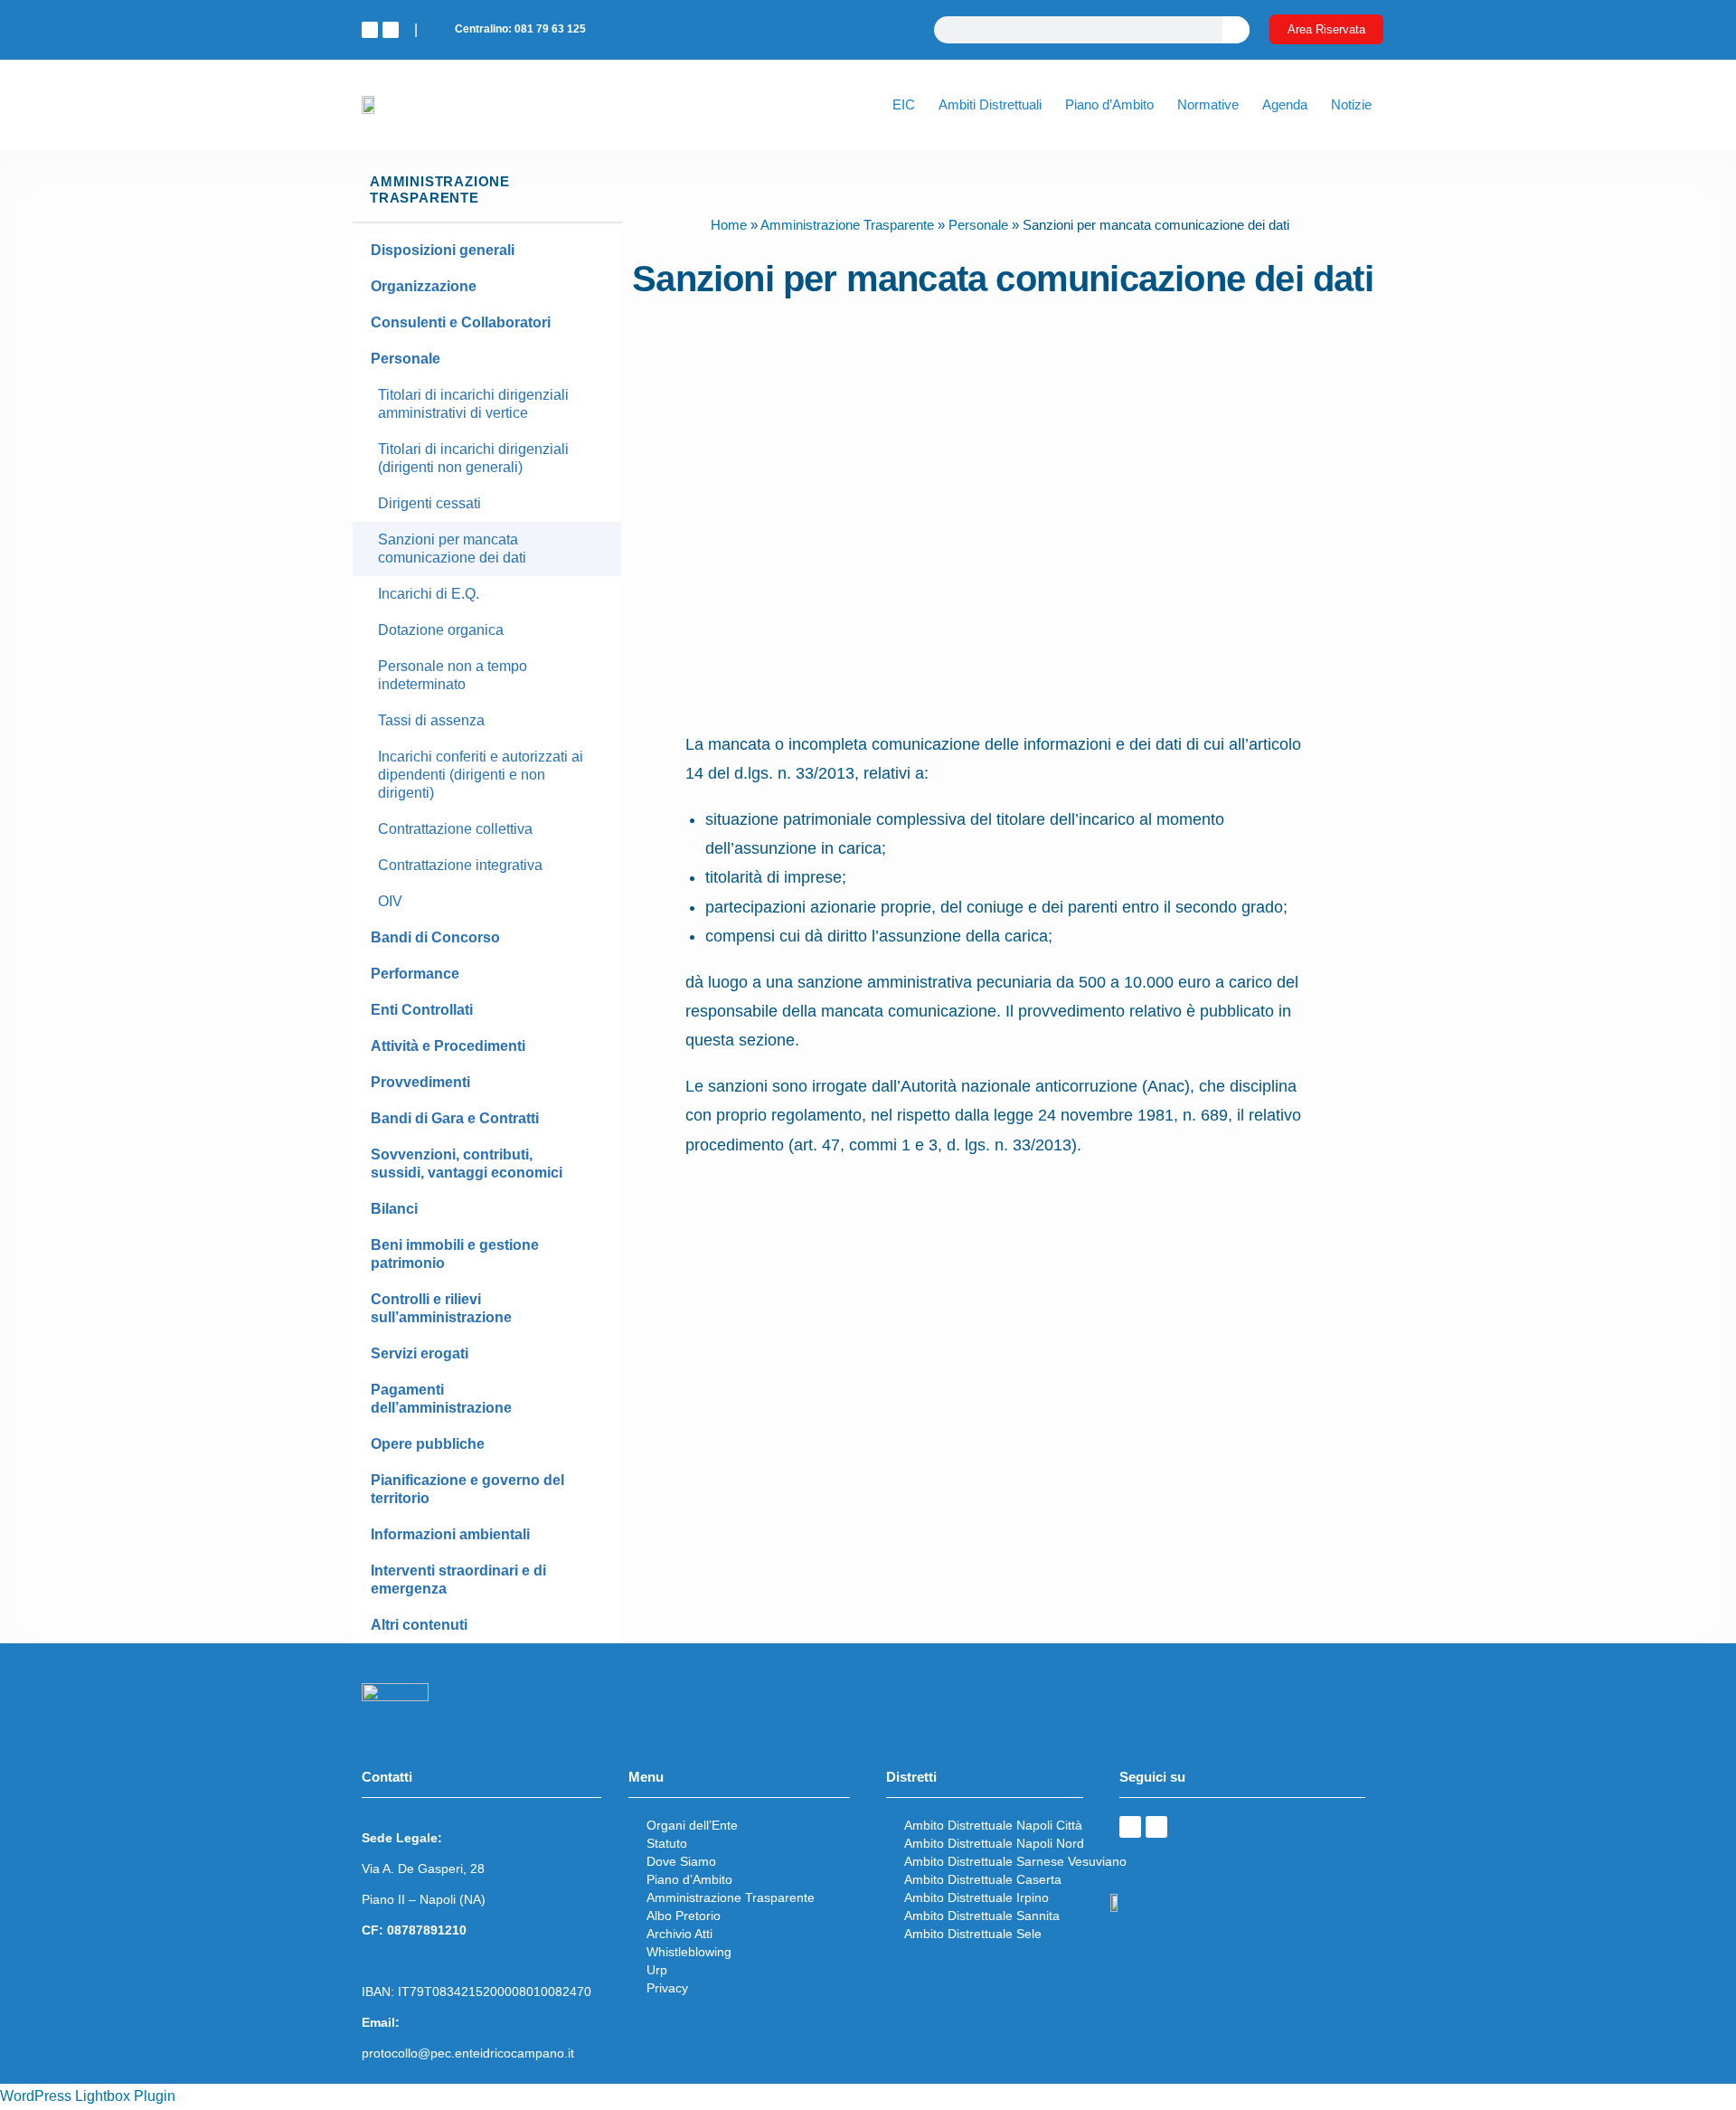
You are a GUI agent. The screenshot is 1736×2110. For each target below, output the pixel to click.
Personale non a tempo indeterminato (453, 675)
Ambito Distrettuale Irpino (976, 1897)
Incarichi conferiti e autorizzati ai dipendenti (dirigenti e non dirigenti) (481, 775)
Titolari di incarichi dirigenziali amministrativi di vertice (473, 404)
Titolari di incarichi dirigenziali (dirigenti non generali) (473, 458)
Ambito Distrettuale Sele (973, 1934)
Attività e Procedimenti (448, 1046)
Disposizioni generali (443, 250)
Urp (657, 1970)
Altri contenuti (419, 1625)
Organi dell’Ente (692, 1825)
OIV (390, 901)
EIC (904, 104)
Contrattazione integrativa (460, 865)
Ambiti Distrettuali (990, 104)
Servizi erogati (420, 1353)
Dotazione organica (441, 630)
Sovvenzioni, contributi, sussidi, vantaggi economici (467, 1164)
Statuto (667, 1843)
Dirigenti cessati (429, 503)
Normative (1208, 104)
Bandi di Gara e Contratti (455, 1118)
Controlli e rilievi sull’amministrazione (441, 1308)
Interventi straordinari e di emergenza (458, 1580)
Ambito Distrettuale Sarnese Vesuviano (1015, 1861)
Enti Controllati (422, 1010)
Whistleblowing (689, 1952)
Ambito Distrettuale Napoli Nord (994, 1843)
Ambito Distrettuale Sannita (982, 1916)
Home (729, 225)
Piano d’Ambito (1109, 104)
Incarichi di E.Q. (429, 594)
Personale (406, 359)
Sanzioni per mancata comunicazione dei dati (452, 549)
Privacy (667, 1988)
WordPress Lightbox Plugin (88, 2096)
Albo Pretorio (684, 1916)
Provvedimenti (420, 1082)
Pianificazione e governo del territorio (467, 1489)
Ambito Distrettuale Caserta (983, 1879)
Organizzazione (424, 286)
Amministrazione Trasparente (847, 225)
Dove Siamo (681, 1861)
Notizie (1351, 104)
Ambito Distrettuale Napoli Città (993, 1825)
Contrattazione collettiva (455, 829)
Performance (415, 974)
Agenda (1285, 104)
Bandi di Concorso (435, 937)
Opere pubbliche (428, 1444)
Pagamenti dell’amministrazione (441, 1399)
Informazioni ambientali (450, 1534)
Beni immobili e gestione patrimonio (455, 1254)
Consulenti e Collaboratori (461, 322)
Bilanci (394, 1209)
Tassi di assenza (431, 720)
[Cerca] (1236, 30)
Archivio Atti (679, 1934)
